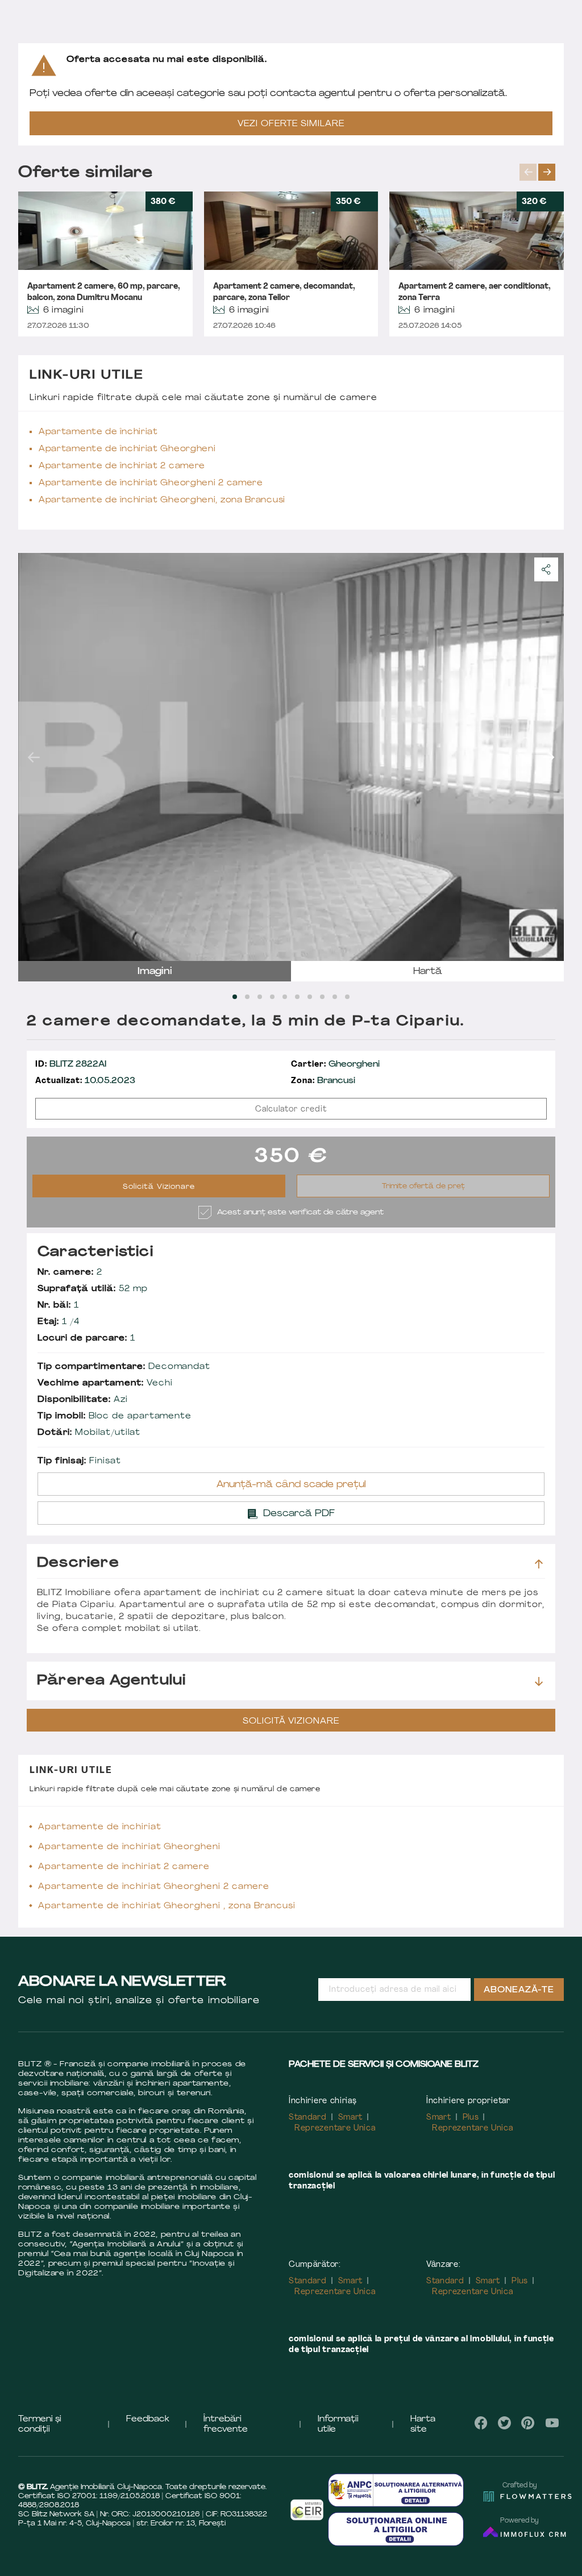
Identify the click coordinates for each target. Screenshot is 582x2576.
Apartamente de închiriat (98, 432)
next (547, 172)
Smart (351, 2118)
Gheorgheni (335, 1065)
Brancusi (323, 1081)
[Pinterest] (528, 2423)
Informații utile (338, 2425)
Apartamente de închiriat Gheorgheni (127, 449)
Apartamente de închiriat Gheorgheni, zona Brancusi (162, 500)
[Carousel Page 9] (335, 997)
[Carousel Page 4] (272, 997)
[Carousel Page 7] (310, 997)
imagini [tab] (155, 972)
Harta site (423, 2425)
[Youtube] (552, 2423)
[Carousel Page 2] (247, 997)
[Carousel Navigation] (542, 172)
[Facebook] (481, 2423)
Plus (471, 2118)
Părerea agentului (111, 1681)
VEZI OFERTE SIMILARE (291, 124)
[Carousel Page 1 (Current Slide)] (235, 997)
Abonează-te (519, 1990)
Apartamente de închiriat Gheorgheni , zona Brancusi (167, 1906)
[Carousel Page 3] (260, 997)
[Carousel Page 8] (322, 997)
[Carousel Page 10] (347, 997)
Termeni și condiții (40, 2425)
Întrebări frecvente (226, 2425)
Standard (308, 2118)
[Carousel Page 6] (297, 997)
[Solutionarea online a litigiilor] (396, 2529)
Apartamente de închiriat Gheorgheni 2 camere (151, 483)
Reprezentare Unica (335, 2128)
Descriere (78, 1563)
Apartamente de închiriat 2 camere (122, 466)
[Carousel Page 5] (285, 997)
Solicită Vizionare (159, 1187)
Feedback (148, 2419)
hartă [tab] (428, 972)
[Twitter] (504, 2423)
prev (528, 172)
